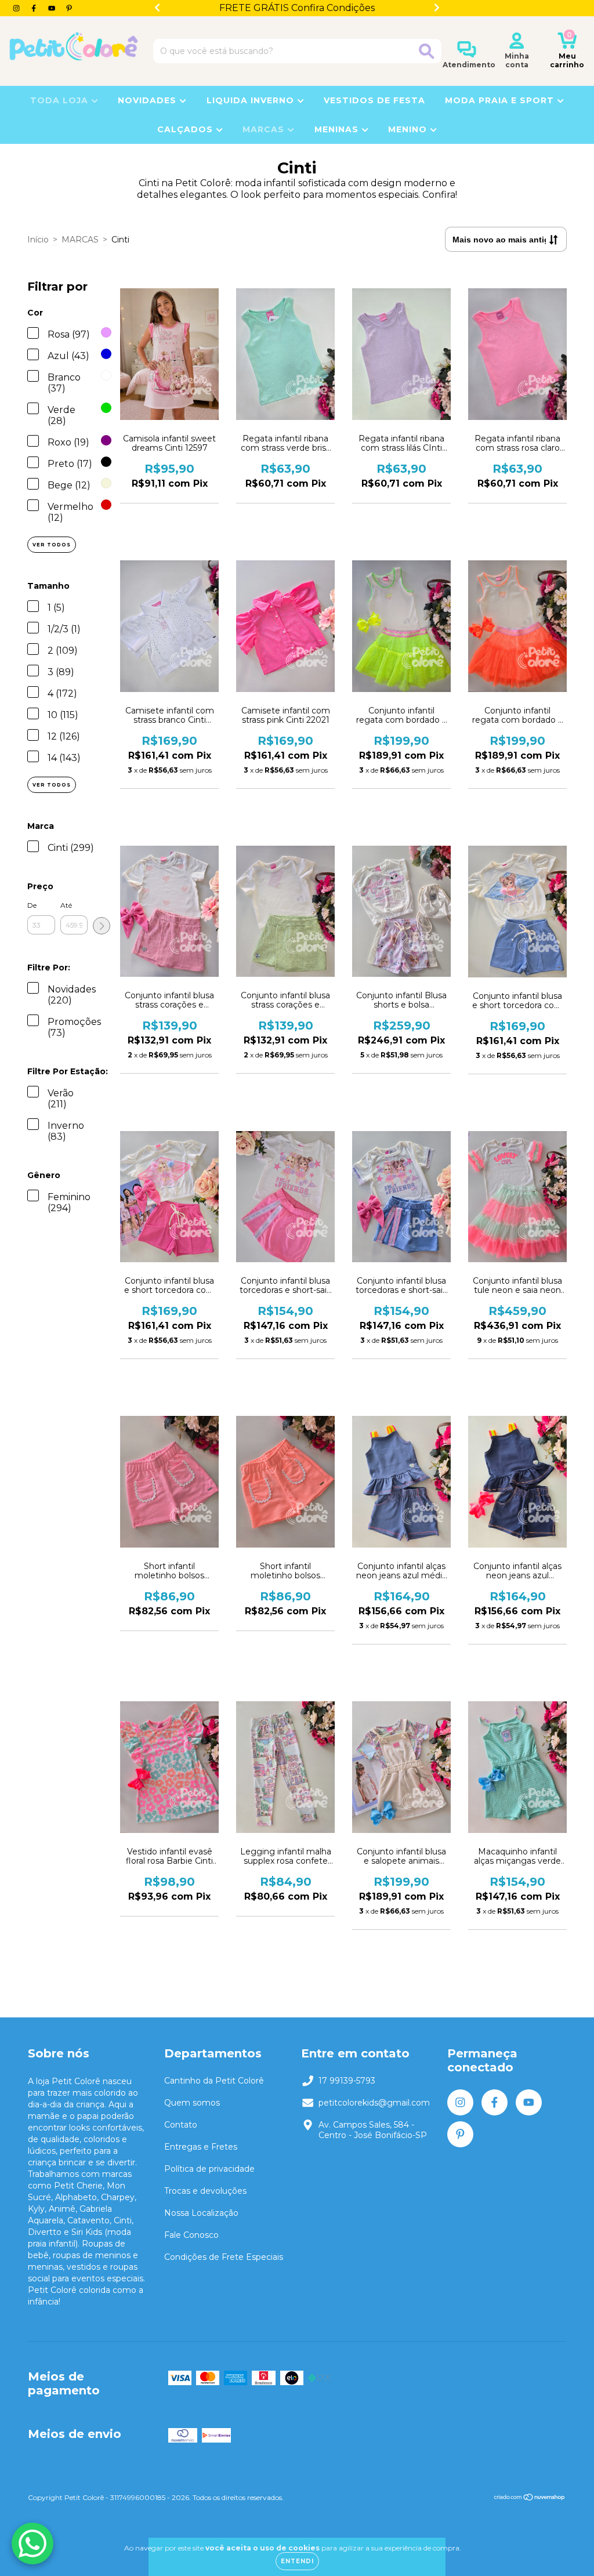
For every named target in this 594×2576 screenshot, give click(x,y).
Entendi (297, 2561)
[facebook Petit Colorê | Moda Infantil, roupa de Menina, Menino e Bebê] (35, 8)
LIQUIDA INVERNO (252, 100)
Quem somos (192, 2103)
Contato (181, 2125)
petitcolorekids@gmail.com (374, 2103)
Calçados (186, 129)
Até (66, 905)
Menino (409, 129)
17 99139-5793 (347, 2081)
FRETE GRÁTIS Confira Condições (297, 8)
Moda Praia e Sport (501, 100)
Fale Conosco (191, 2235)
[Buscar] (427, 51)
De (32, 905)
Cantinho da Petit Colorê (214, 2081)
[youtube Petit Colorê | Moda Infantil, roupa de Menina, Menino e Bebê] (53, 8)
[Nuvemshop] (530, 2499)
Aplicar (102, 926)
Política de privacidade (209, 2169)
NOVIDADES (148, 100)
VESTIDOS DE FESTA (374, 100)
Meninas (338, 129)
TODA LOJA (61, 100)
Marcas (265, 129)
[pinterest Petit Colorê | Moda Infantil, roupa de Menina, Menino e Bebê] (69, 8)
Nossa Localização (201, 2213)
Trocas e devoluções (205, 2191)
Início (38, 240)
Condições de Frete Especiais (224, 2257)
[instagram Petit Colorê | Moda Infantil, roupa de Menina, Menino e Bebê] (17, 8)
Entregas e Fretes (201, 2147)
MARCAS (80, 240)
